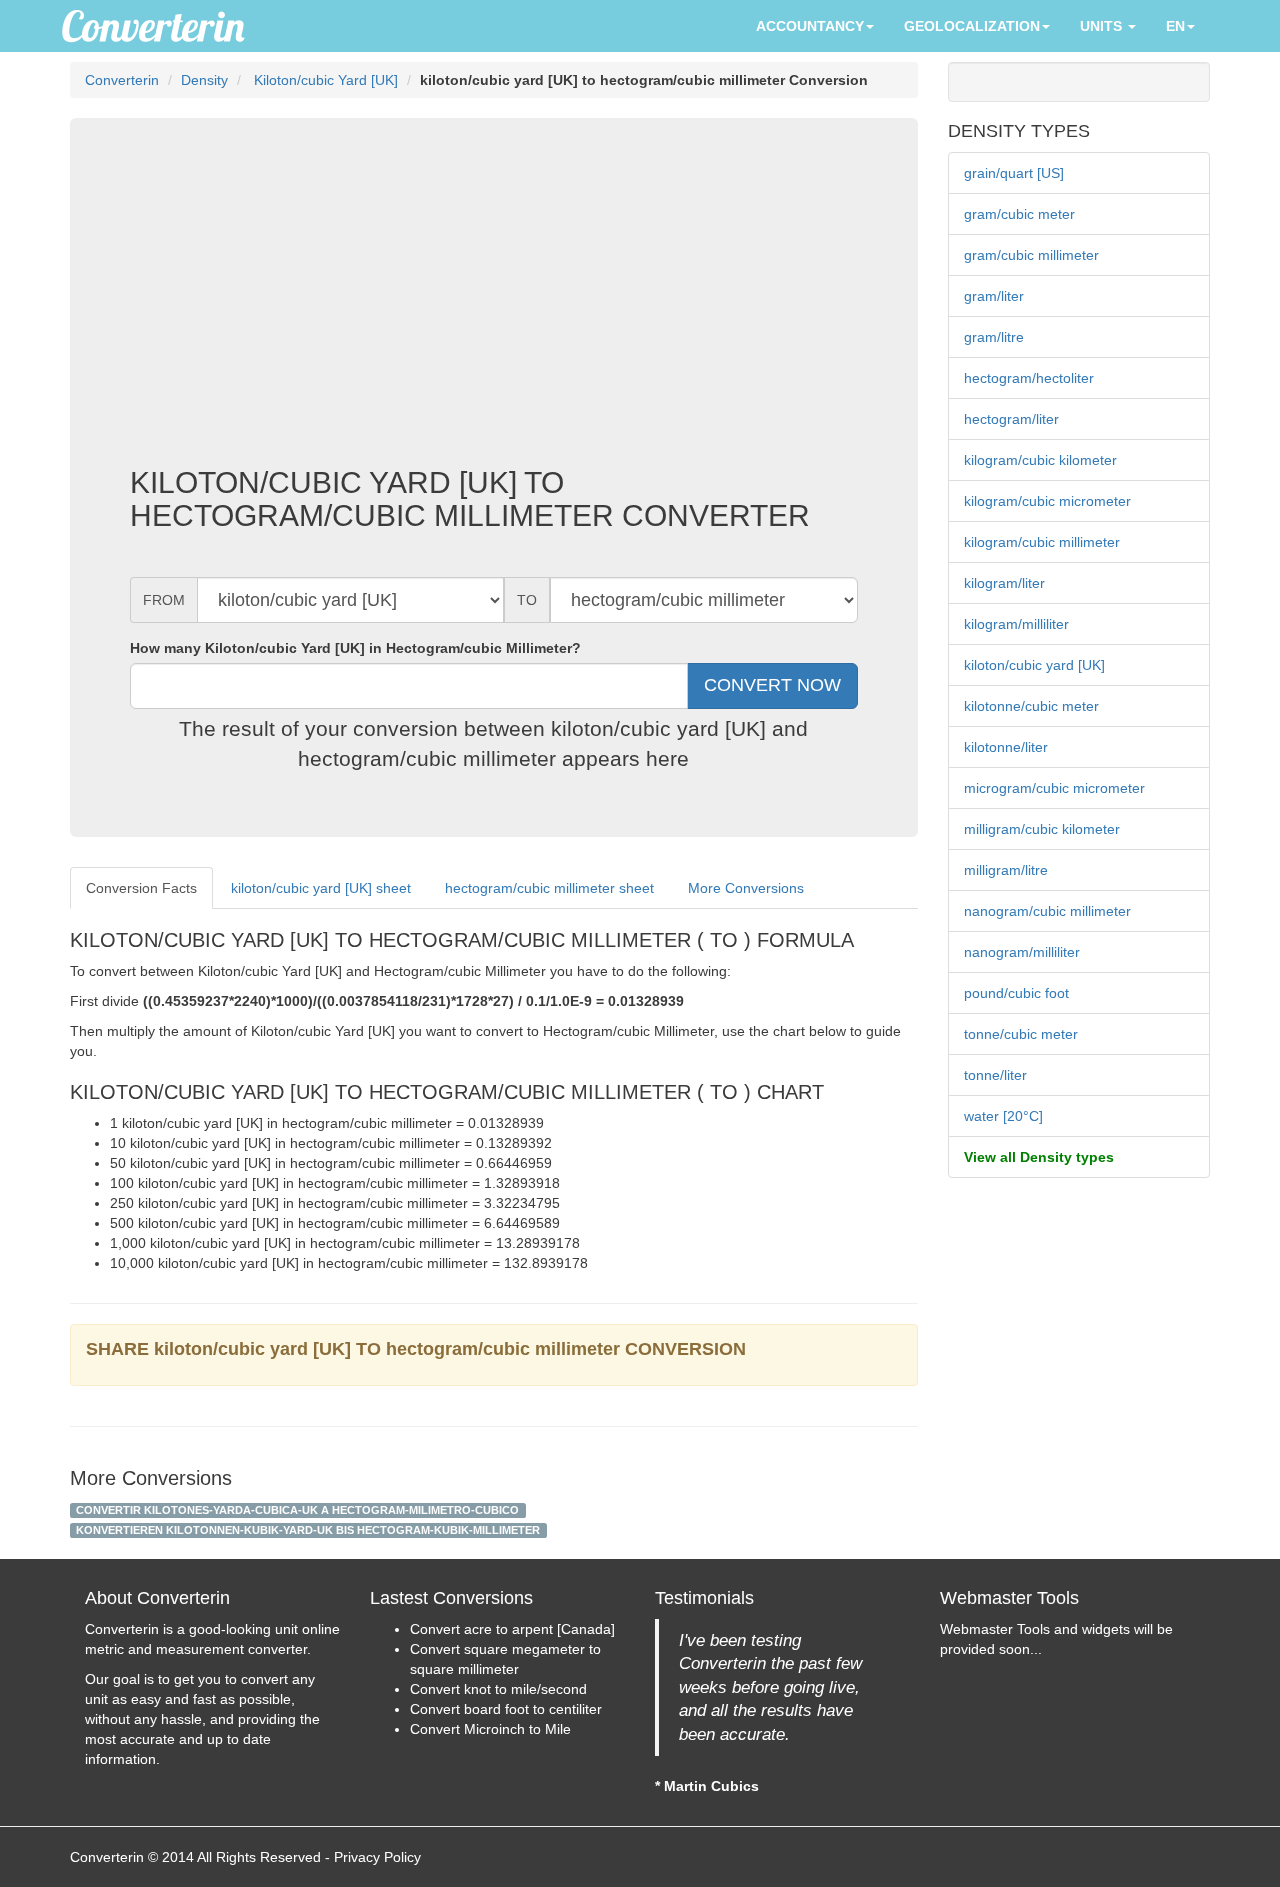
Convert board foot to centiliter (506, 1709)
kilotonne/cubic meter (1031, 706)
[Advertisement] (494, 306)
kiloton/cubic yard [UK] (1034, 665)
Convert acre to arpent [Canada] (512, 1629)
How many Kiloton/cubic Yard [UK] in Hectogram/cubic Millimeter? (355, 648)
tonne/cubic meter (1021, 1034)
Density (204, 80)
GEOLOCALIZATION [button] (972, 26)
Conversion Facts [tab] (141, 888)
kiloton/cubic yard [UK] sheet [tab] (321, 888)
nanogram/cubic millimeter (1047, 911)
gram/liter (994, 296)
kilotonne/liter (1006, 747)
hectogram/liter (1011, 419)
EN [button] (1175, 26)
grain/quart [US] (1014, 173)
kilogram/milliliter (1016, 624)
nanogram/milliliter (1022, 952)
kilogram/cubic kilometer (1040, 460)
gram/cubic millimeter (1031, 255)
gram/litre (994, 337)
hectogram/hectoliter (1029, 378)
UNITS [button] (1103, 26)
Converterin (122, 80)
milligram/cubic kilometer (1042, 829)
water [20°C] (1003, 1116)
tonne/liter (995, 1075)
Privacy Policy (377, 1857)
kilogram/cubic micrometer (1047, 501)
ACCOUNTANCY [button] (810, 26)
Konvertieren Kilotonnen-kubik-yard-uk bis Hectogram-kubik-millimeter (308, 1530)
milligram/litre (1006, 870)
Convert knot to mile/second (498, 1689)
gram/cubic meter (1019, 214)
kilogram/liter (1004, 583)
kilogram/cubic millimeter (1042, 542)
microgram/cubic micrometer (1054, 788)
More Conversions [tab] (746, 888)
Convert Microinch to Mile (490, 1729)
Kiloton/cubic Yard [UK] (324, 80)
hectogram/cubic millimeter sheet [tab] (549, 888)
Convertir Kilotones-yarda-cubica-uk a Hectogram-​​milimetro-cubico (297, 1510)
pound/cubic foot (1016, 993)
